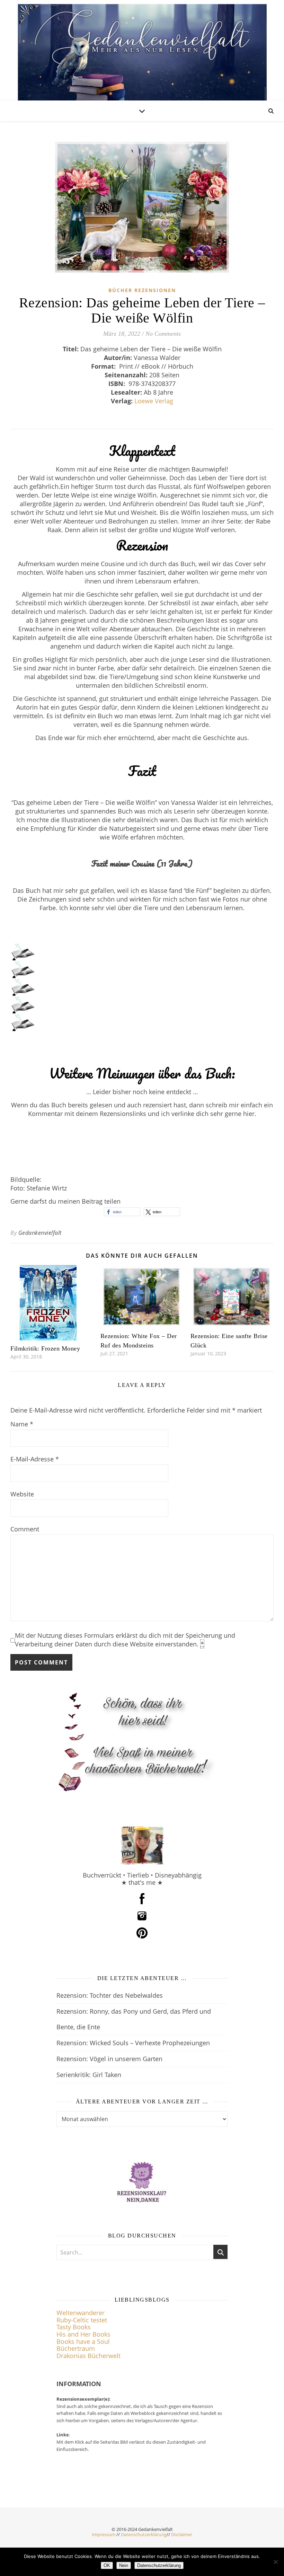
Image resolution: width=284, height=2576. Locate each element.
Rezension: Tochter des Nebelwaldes (110, 1995)
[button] (122, 1212)
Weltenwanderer (81, 2313)
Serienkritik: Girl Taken (89, 2075)
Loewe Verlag (154, 401)
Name (22, 1424)
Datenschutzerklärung (144, 2534)
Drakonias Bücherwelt (88, 2356)
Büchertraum (76, 2348)
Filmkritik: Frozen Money (45, 1348)
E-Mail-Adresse (35, 1459)
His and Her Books (83, 2334)
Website (22, 1494)
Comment (25, 1529)
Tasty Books (74, 2327)
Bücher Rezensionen (142, 290)
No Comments (163, 334)
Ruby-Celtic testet (82, 2320)
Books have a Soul (83, 2341)
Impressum (104, 2534)
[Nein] (275, 2562)
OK (107, 2565)
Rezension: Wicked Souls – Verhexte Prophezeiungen (133, 2043)
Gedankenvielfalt (40, 1233)
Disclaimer (182, 2534)
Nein (124, 2565)
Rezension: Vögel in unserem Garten (109, 2059)
